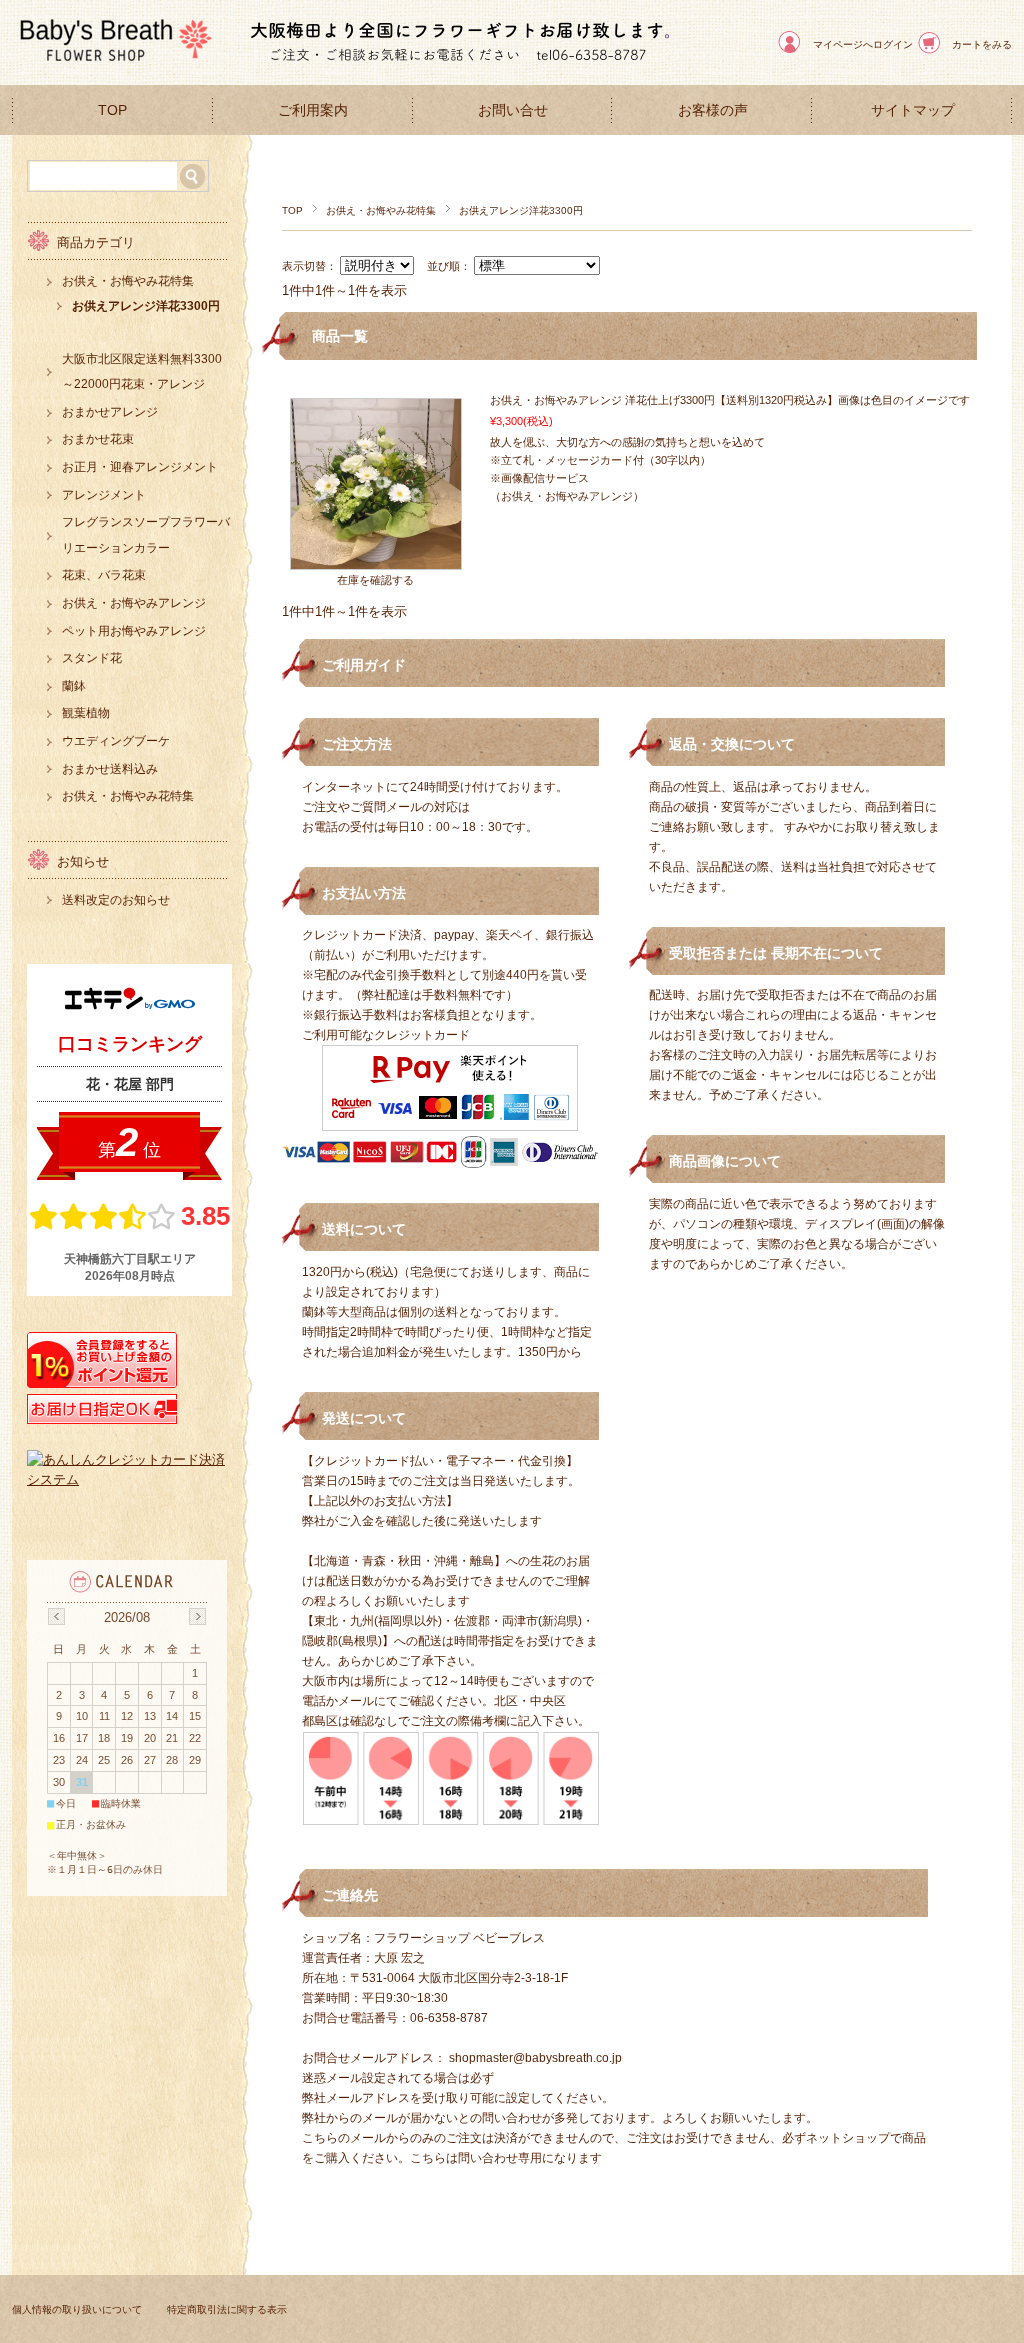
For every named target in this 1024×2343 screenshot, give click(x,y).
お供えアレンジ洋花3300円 (146, 306)
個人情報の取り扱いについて (77, 2309)
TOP (112, 110)
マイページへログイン (863, 44)
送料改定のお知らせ (116, 900)
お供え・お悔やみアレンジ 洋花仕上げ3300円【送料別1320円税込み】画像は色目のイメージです (730, 400)
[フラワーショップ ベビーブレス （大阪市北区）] (112, 69)
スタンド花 (92, 658)
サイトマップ (913, 110)
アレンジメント (104, 495)
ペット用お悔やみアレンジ (134, 631)
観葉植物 (86, 713)
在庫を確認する (375, 580)
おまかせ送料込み (110, 769)
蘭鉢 (74, 686)
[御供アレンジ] (376, 559)
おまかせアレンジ (110, 412)
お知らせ (83, 861)
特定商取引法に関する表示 (227, 2309)
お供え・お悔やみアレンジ (134, 603)
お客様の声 (713, 110)
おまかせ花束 (98, 439)
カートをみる (982, 44)
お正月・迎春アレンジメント (140, 467)
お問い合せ (513, 110)
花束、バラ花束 (104, 575)
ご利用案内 (313, 110)
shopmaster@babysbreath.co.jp (535, 2058)
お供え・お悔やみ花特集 (381, 210)
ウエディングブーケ (116, 741)
